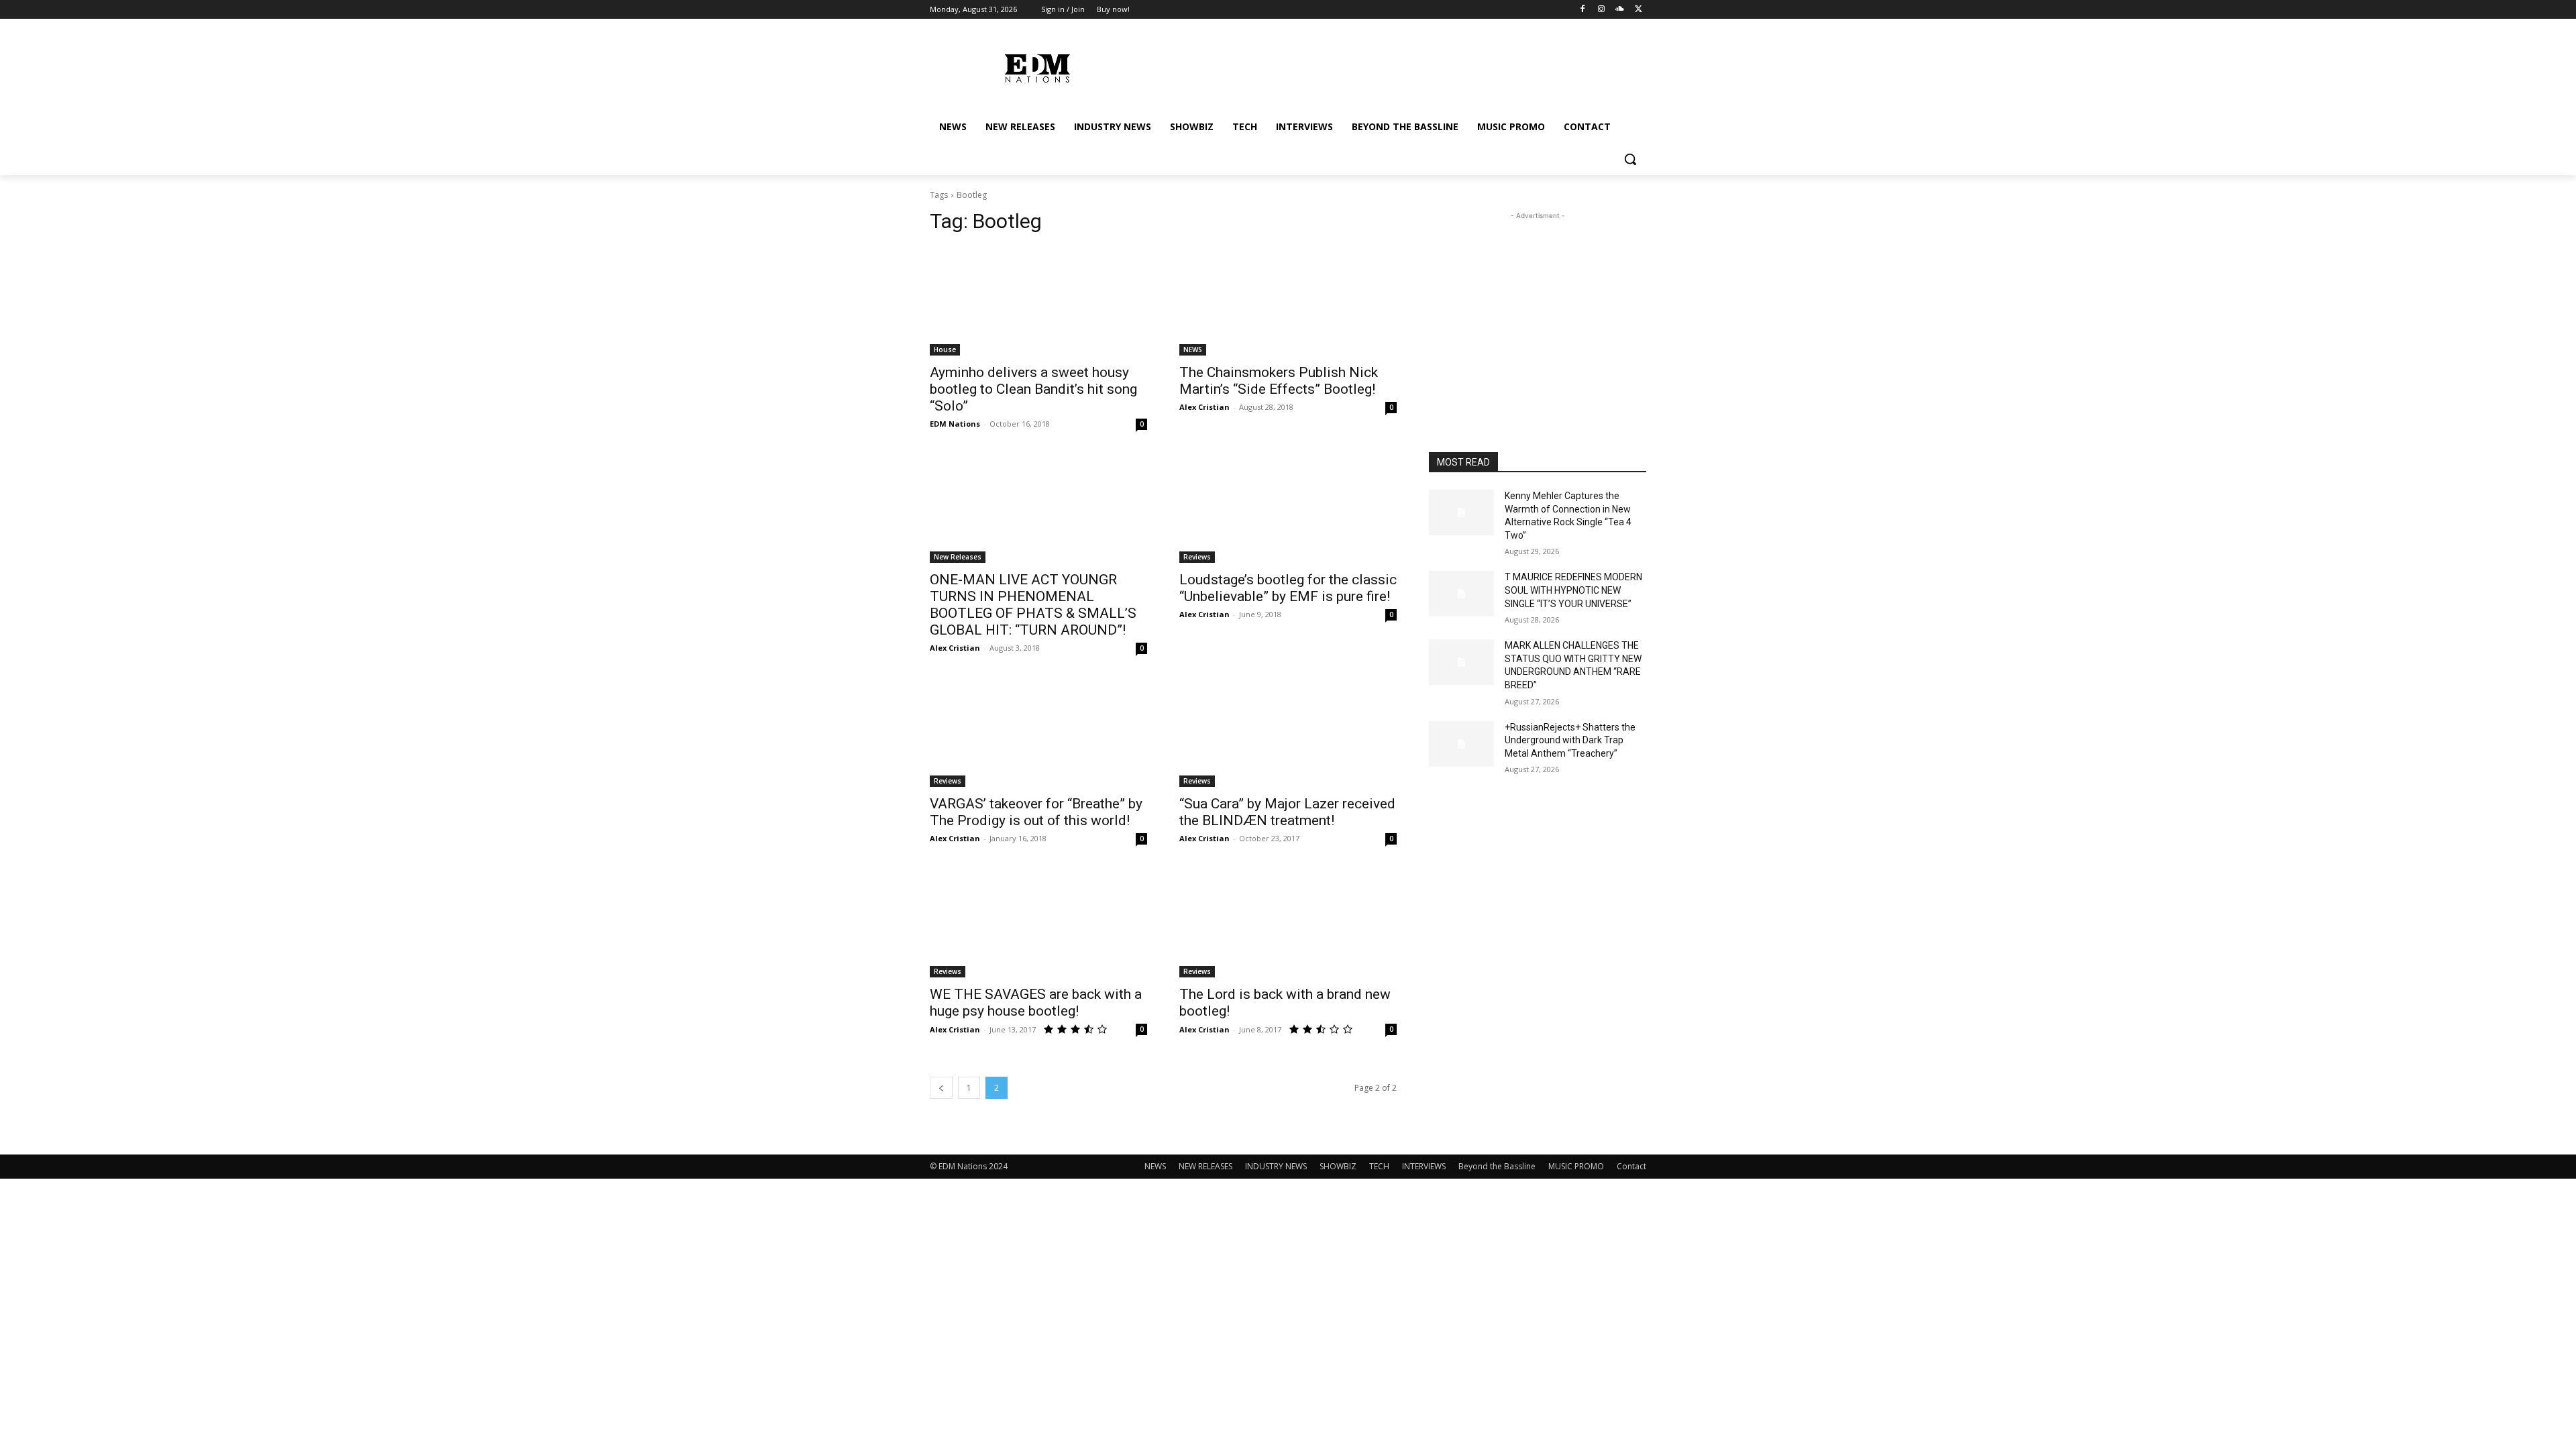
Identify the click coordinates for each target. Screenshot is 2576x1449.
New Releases (958, 557)
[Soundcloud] (1620, 10)
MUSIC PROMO (1576, 1166)
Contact (1631, 1166)
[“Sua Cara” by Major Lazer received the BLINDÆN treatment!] (1288, 733)
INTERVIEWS (1424, 1166)
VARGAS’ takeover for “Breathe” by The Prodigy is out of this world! (1036, 812)
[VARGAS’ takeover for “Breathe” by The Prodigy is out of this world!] (1038, 733)
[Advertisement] (1538, 307)
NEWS (1193, 350)
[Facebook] (1583, 10)
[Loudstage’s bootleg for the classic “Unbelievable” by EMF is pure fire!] (1288, 508)
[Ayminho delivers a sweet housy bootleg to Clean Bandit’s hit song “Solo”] (1038, 301)
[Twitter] (1639, 10)
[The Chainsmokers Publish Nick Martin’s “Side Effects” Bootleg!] (1288, 301)
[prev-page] (941, 1088)
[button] (1630, 159)
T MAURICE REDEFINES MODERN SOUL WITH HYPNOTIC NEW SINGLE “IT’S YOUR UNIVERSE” (1573, 590)
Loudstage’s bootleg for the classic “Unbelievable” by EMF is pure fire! (1288, 588)
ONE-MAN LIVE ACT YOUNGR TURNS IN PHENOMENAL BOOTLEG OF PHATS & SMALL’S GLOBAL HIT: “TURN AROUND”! (1033, 605)
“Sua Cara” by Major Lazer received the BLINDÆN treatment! (1287, 812)
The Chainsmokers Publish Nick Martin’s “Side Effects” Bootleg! (1279, 381)
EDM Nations (955, 424)
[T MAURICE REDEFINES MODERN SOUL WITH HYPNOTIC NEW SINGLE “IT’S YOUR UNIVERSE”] (1461, 594)
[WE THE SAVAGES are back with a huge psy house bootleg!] (1038, 923)
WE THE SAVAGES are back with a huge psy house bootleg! (1036, 1003)
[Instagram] (1602, 10)
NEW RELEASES (1205, 1166)
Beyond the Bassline (1497, 1166)
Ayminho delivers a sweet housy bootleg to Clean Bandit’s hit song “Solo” (1033, 389)
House (945, 350)
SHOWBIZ (1338, 1166)
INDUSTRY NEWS (1276, 1166)
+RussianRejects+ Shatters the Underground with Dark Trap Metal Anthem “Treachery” (1570, 740)
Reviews (1197, 557)
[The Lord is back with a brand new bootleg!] (1288, 923)
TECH (1379, 1166)
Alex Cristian (1204, 407)
